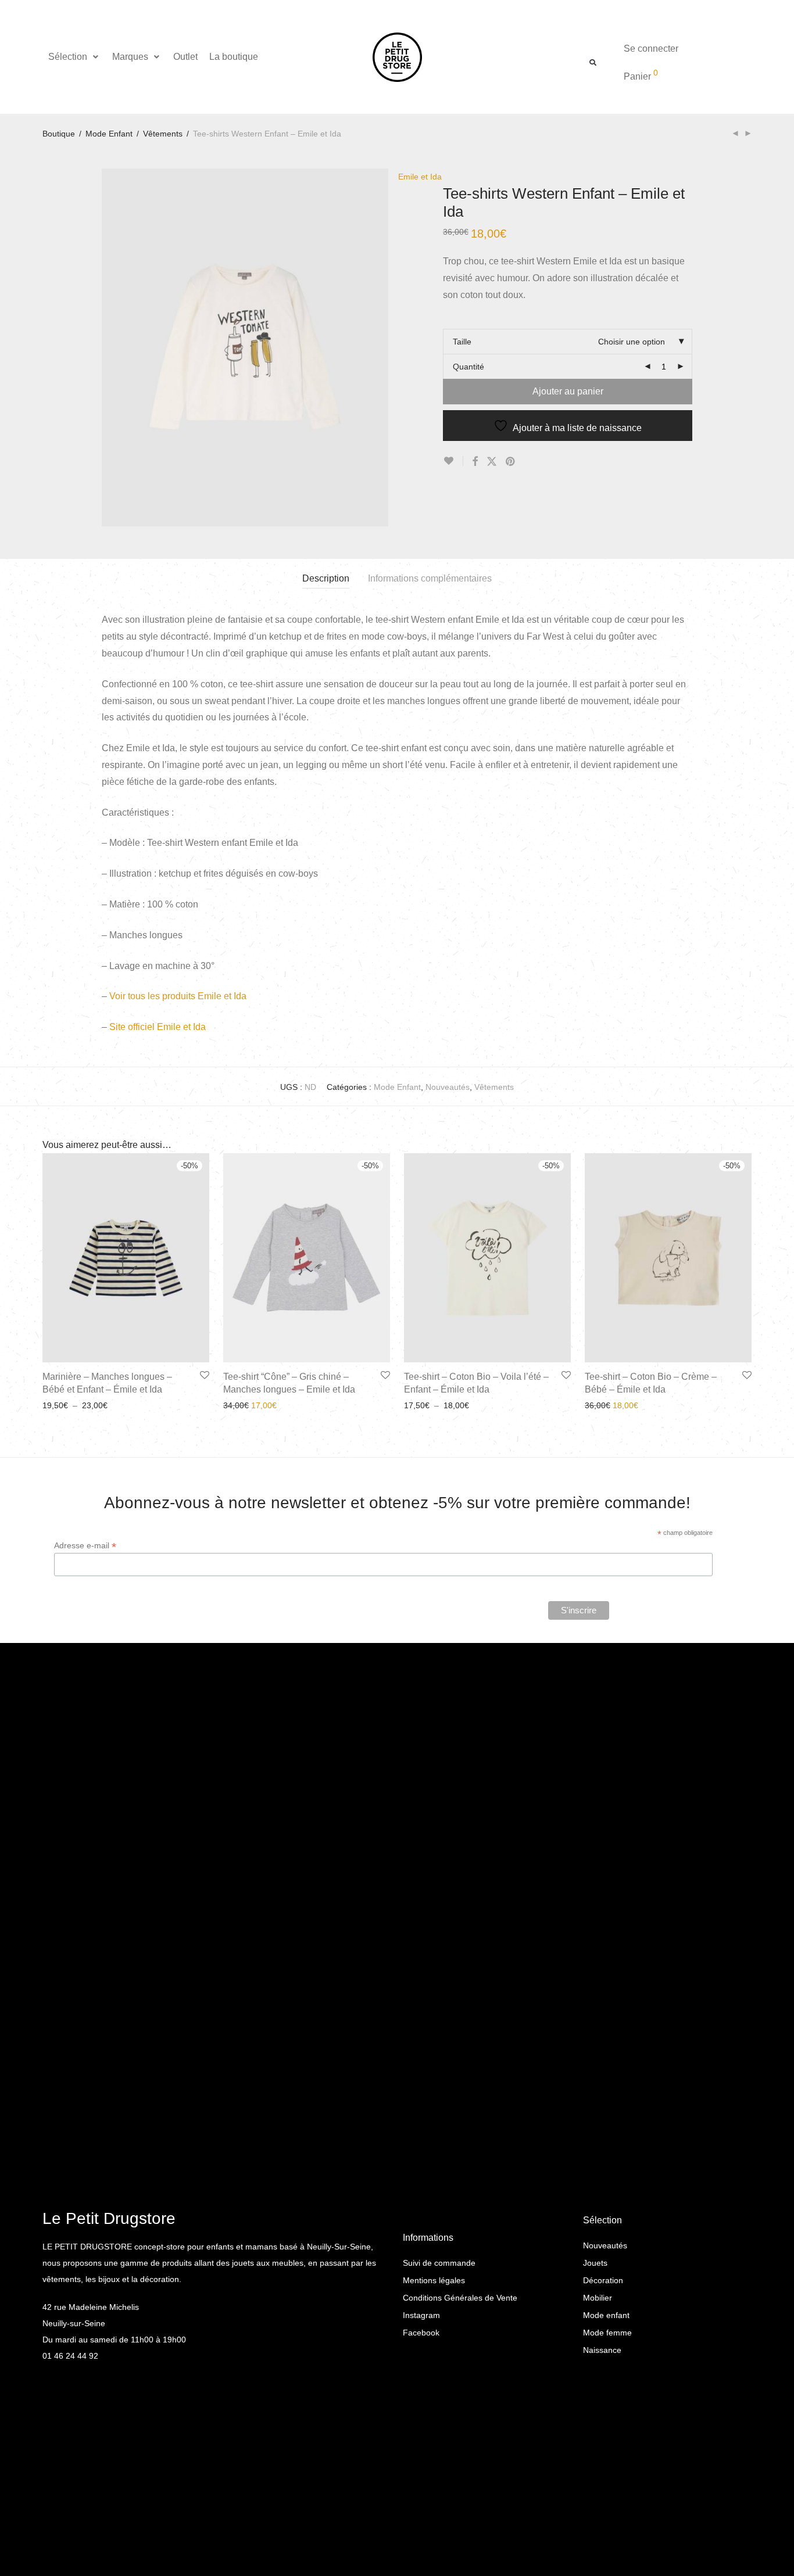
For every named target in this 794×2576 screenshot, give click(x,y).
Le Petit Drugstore (109, 2218)
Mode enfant (606, 2315)
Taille (462, 342)
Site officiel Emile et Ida (158, 1027)
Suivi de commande (439, 2263)
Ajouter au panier (568, 391)
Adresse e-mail (85, 1546)
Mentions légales (434, 2280)
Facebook (421, 2333)
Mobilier (598, 2298)
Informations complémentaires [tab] (430, 578)
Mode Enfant (109, 134)
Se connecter (651, 49)
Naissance (602, 2350)
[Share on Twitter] (492, 462)
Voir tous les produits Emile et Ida (178, 996)
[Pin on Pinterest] (511, 462)
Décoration (603, 2280)
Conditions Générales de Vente (460, 2298)
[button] (74, 57)
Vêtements (163, 134)
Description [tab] (326, 578)
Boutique (59, 134)
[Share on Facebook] (475, 462)
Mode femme (607, 2333)
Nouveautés (448, 1087)
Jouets (595, 2263)
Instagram (421, 2315)
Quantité (468, 367)
